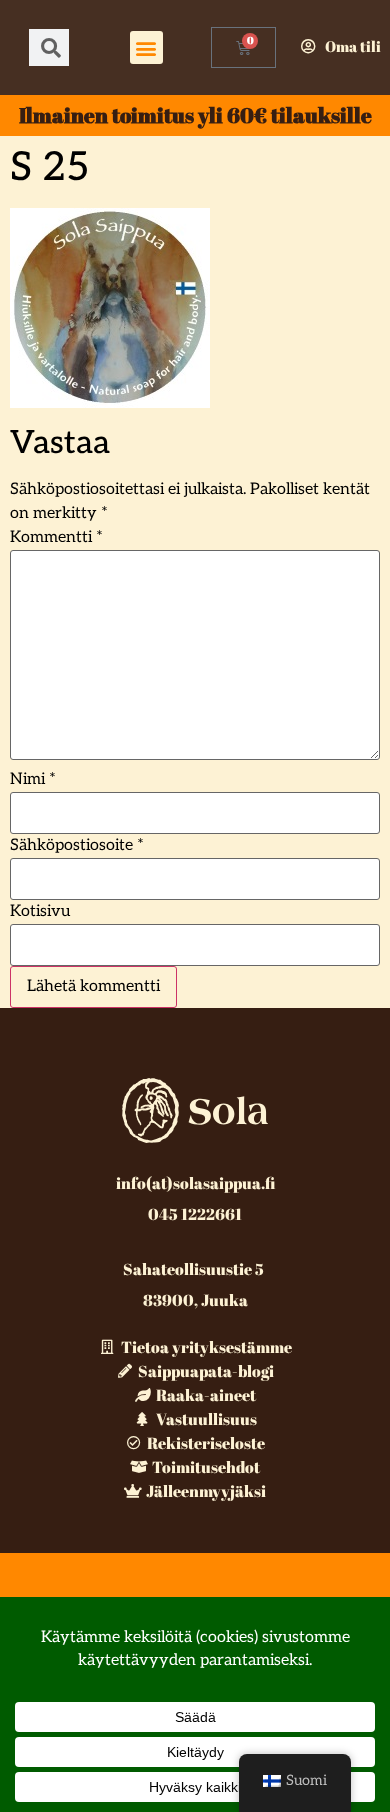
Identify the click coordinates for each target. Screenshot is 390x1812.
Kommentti (56, 538)
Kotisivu (40, 912)
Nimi (33, 780)
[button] (146, 47)
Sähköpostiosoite (77, 846)
